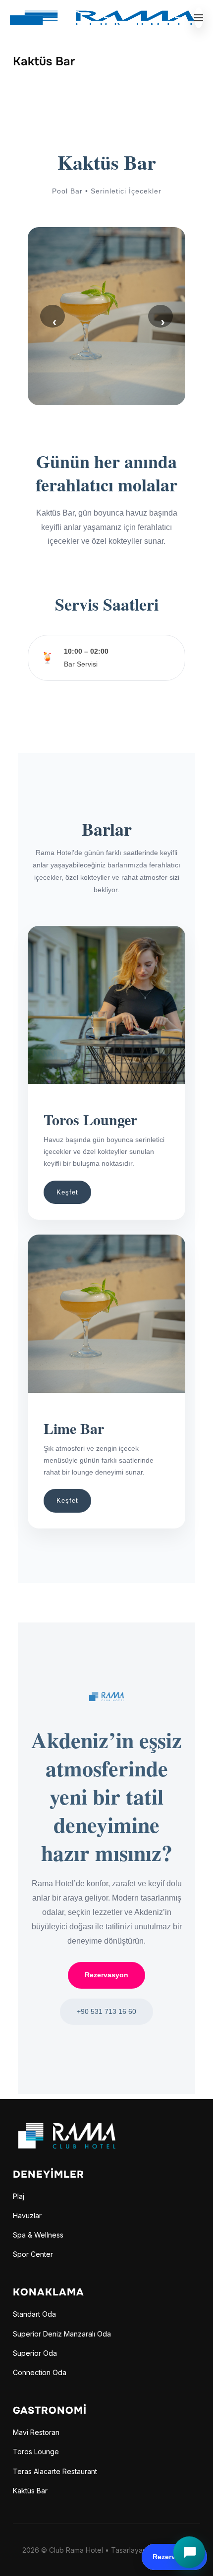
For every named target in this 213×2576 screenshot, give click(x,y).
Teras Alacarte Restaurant (55, 2471)
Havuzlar (27, 2216)
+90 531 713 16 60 (106, 2011)
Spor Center (33, 2254)
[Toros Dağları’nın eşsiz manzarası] (75, 2129)
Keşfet (67, 1192)
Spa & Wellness (38, 2235)
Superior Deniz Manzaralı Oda (62, 2334)
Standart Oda (34, 2314)
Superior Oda (35, 2353)
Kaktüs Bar (30, 2491)
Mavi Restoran (36, 2432)
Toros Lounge (36, 2452)
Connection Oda (40, 2372)
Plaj (19, 2196)
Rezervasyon (106, 1975)
